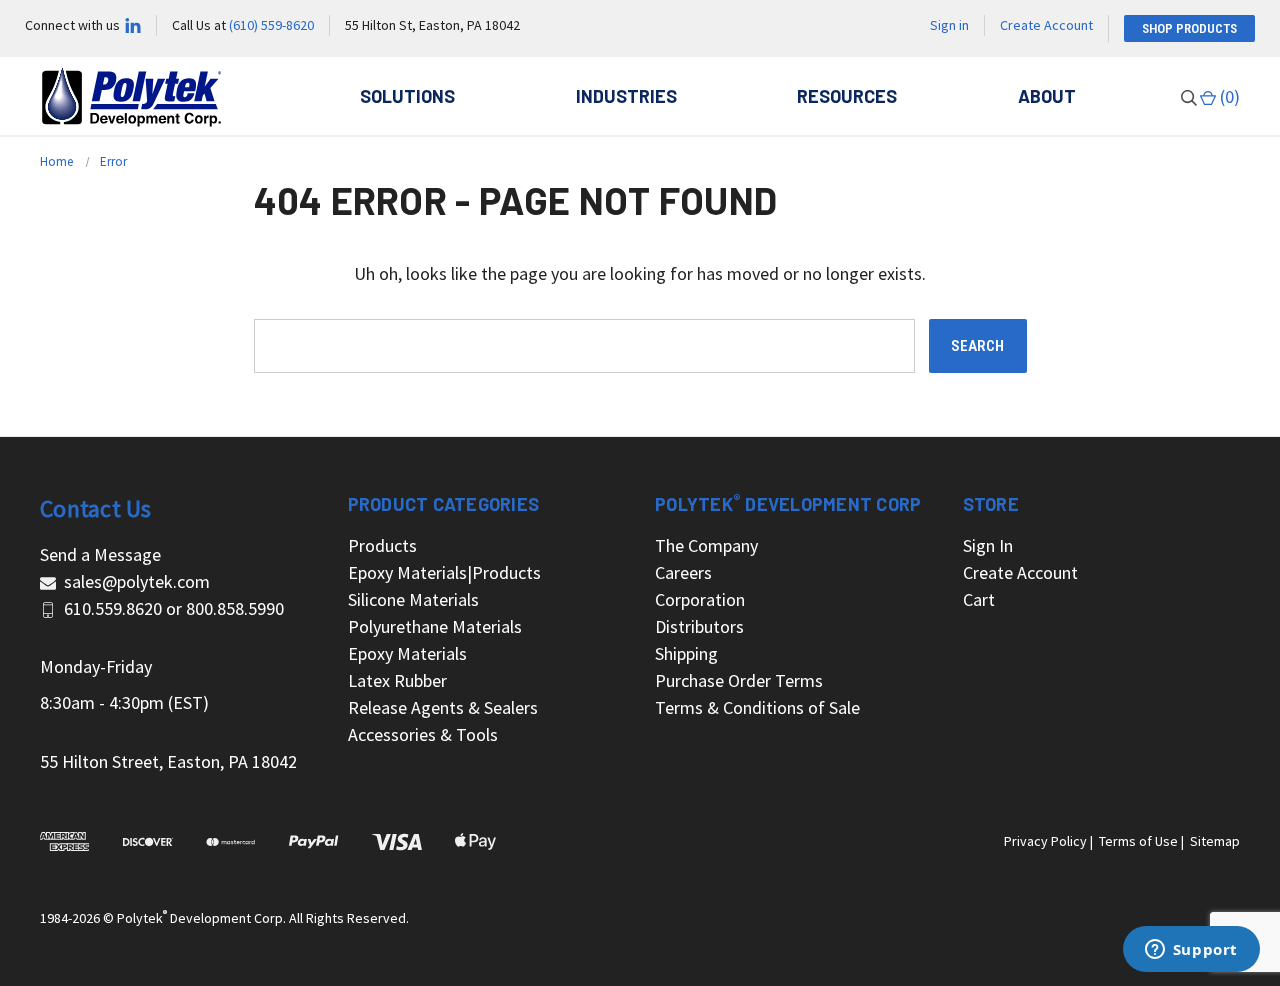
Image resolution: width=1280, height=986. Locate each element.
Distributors (699, 626)
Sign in (949, 25)
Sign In (988, 545)
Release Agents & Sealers (443, 707)
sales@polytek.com (137, 581)
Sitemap (1215, 841)
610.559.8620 (113, 608)
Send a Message (100, 554)
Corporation (700, 599)
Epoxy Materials (407, 653)
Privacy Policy (1045, 841)
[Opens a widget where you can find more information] (1191, 951)
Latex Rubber (397, 680)
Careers (683, 572)
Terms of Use (1138, 841)
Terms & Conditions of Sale (757, 707)
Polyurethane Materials (435, 626)
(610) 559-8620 (271, 25)
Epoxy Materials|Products (444, 572)
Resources (847, 96)
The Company (706, 545)
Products (382, 545)
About (1047, 96)
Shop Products (1189, 28)
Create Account (1046, 25)
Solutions (407, 96)
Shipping (686, 653)
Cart (979, 599)
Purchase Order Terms (739, 680)
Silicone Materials (413, 599)
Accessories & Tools (423, 734)
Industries (626, 96)
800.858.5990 (235, 608)
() (1228, 96)
